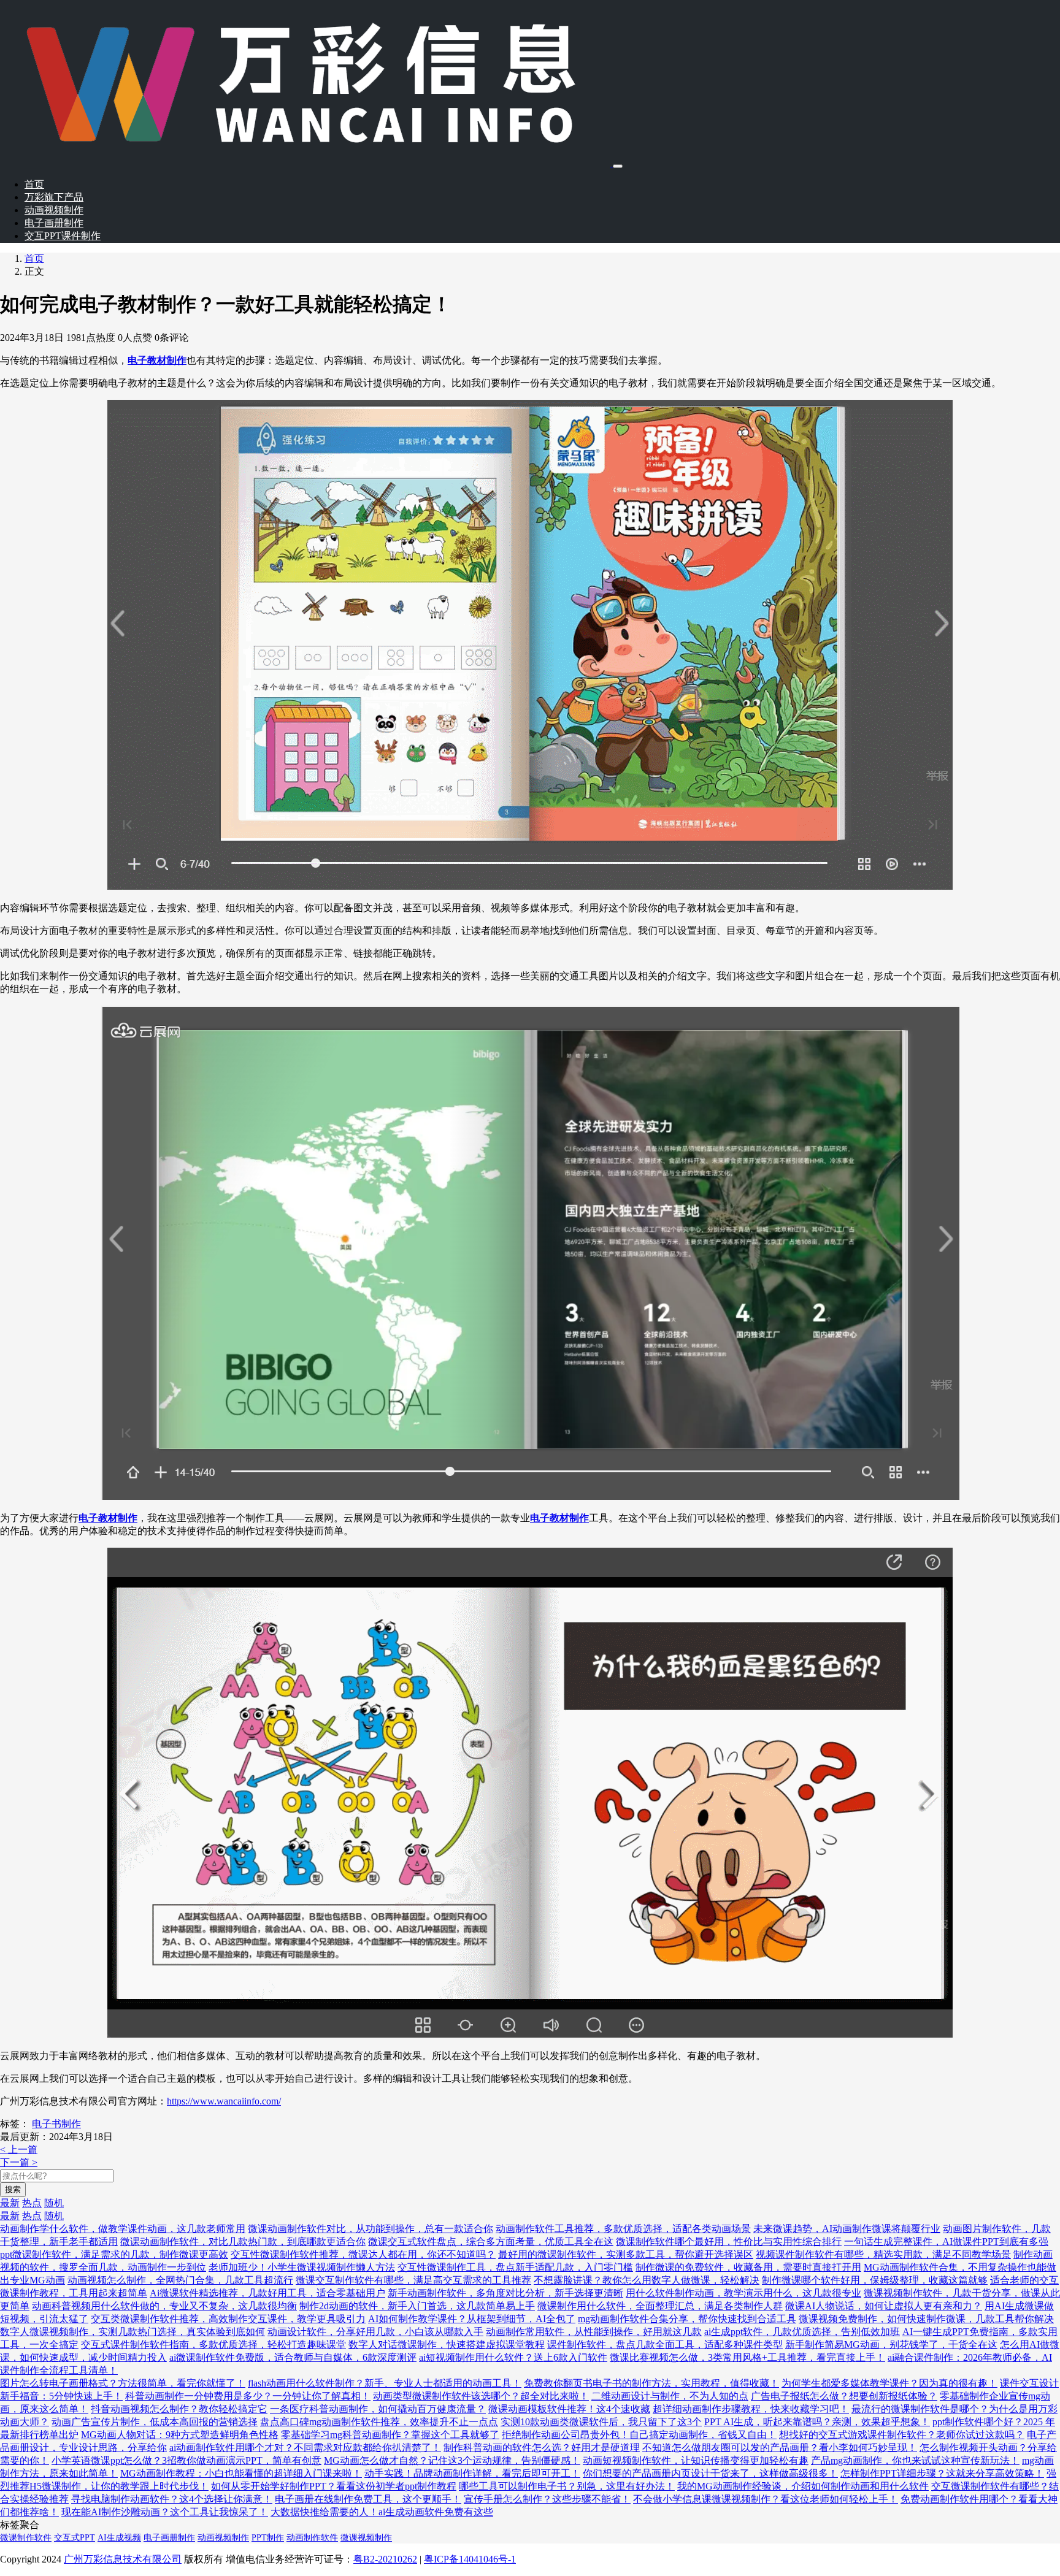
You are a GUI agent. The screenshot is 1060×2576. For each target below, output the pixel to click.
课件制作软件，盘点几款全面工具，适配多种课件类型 (665, 2345)
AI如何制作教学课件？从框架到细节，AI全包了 (472, 2319)
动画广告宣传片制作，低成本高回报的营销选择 (155, 2422)
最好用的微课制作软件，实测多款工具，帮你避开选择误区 (626, 2254)
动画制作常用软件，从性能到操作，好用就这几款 (594, 2332)
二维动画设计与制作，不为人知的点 (670, 2396)
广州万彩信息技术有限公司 (123, 2559)
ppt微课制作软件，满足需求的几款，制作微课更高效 (114, 2254)
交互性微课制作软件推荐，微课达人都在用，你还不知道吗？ (363, 2254)
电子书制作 (56, 2124)
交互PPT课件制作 (63, 236)
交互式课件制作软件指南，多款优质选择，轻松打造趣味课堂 (213, 2345)
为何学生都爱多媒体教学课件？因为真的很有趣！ (889, 2383)
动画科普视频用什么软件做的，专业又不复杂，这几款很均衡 (164, 2306)
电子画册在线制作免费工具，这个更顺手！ (368, 2499)
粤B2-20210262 (385, 2559)
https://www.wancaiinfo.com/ (224, 2101)
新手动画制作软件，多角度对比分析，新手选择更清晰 (505, 2293)
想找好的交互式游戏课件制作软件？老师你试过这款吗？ (902, 2435)
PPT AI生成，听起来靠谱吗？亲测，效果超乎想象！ (817, 2422)
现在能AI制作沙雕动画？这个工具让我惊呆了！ (165, 2512)
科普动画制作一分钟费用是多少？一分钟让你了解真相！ (248, 2396)
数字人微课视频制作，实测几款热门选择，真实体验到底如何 (132, 2332)
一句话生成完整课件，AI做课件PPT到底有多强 (946, 2242)
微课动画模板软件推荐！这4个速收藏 (569, 2409)
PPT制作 (268, 2538)
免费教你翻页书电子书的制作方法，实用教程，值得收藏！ (651, 2383)
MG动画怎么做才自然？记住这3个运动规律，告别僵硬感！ (452, 2460)
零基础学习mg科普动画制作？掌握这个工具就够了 (390, 2435)
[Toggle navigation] (618, 166)
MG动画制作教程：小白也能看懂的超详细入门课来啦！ (241, 2473)
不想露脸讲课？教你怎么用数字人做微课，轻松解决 (647, 2280)
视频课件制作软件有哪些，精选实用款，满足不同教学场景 (883, 2254)
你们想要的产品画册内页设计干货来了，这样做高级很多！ (710, 2473)
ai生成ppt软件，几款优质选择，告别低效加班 (802, 2332)
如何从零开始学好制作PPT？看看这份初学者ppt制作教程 (334, 2486)
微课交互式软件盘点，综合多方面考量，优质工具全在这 (491, 2242)
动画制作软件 (312, 2538)
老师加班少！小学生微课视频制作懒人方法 (302, 2267)
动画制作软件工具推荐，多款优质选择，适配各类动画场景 (623, 2229)
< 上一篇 (19, 2150)
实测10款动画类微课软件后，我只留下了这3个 (601, 2422)
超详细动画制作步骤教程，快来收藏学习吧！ (751, 2409)
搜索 (13, 2189)
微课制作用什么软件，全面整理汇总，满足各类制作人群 (660, 2306)
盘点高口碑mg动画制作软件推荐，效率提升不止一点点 (379, 2422)
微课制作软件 (26, 2538)
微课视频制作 (366, 2538)
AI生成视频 (119, 2538)
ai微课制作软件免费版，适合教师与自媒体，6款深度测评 (293, 2357)
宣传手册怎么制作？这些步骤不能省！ (547, 2499)
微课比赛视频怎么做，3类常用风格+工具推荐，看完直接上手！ (747, 2357)
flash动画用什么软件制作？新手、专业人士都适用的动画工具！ (385, 2383)
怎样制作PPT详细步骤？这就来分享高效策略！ (942, 2473)
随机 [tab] (54, 2203)
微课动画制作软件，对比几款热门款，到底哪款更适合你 (243, 2242)
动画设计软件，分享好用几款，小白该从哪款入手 (375, 2332)
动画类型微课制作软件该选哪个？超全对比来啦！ (481, 2396)
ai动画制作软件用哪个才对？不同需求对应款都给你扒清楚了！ (305, 2448)
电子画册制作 (54, 223)
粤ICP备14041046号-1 (470, 2559)
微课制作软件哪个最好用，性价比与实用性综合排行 (729, 2242)
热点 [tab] (32, 2203)
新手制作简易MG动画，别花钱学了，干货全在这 (891, 2345)
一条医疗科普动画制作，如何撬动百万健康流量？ (378, 2409)
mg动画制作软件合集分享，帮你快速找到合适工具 (687, 2319)
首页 (34, 184)
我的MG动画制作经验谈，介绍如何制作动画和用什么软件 (803, 2486)
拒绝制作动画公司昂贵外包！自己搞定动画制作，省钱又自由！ (639, 2435)
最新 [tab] (10, 2203)
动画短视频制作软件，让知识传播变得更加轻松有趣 (696, 2460)
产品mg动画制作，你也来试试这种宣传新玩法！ (915, 2460)
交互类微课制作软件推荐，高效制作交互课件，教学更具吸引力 (228, 2319)
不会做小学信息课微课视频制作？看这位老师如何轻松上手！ (766, 2499)
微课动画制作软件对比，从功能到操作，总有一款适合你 (371, 2229)
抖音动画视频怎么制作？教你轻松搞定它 (179, 2409)
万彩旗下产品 (54, 197)
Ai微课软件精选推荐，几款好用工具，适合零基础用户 (267, 2293)
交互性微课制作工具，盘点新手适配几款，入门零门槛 (515, 2267)
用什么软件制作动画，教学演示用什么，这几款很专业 (743, 2293)
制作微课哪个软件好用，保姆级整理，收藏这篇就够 (875, 2280)
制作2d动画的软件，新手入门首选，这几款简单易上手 (417, 2306)
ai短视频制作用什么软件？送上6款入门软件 (513, 2357)
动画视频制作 (54, 210)
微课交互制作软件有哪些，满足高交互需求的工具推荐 (413, 2280)
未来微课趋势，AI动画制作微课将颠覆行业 (847, 2229)
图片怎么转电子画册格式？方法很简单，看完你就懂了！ (123, 2383)
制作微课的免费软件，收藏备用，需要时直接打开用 (748, 2267)
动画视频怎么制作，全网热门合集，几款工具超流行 (180, 2280)
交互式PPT (75, 2538)
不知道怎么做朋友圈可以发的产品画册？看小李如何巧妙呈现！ (780, 2448)
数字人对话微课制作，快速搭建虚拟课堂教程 (447, 2345)
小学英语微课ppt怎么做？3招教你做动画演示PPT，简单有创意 (186, 2460)
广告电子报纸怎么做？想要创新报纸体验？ (844, 2396)
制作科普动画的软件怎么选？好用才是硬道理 (542, 2448)
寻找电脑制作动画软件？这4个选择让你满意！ (172, 2499)
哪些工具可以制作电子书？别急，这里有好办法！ (567, 2486)
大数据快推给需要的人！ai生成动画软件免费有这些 (382, 2512)
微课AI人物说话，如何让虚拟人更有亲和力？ (884, 2306)
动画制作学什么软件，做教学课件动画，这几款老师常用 (123, 2229)
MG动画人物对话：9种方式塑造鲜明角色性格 (180, 2435)
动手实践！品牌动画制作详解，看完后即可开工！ (472, 2473)
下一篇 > (19, 2162)
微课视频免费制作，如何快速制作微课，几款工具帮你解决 (926, 2319)
